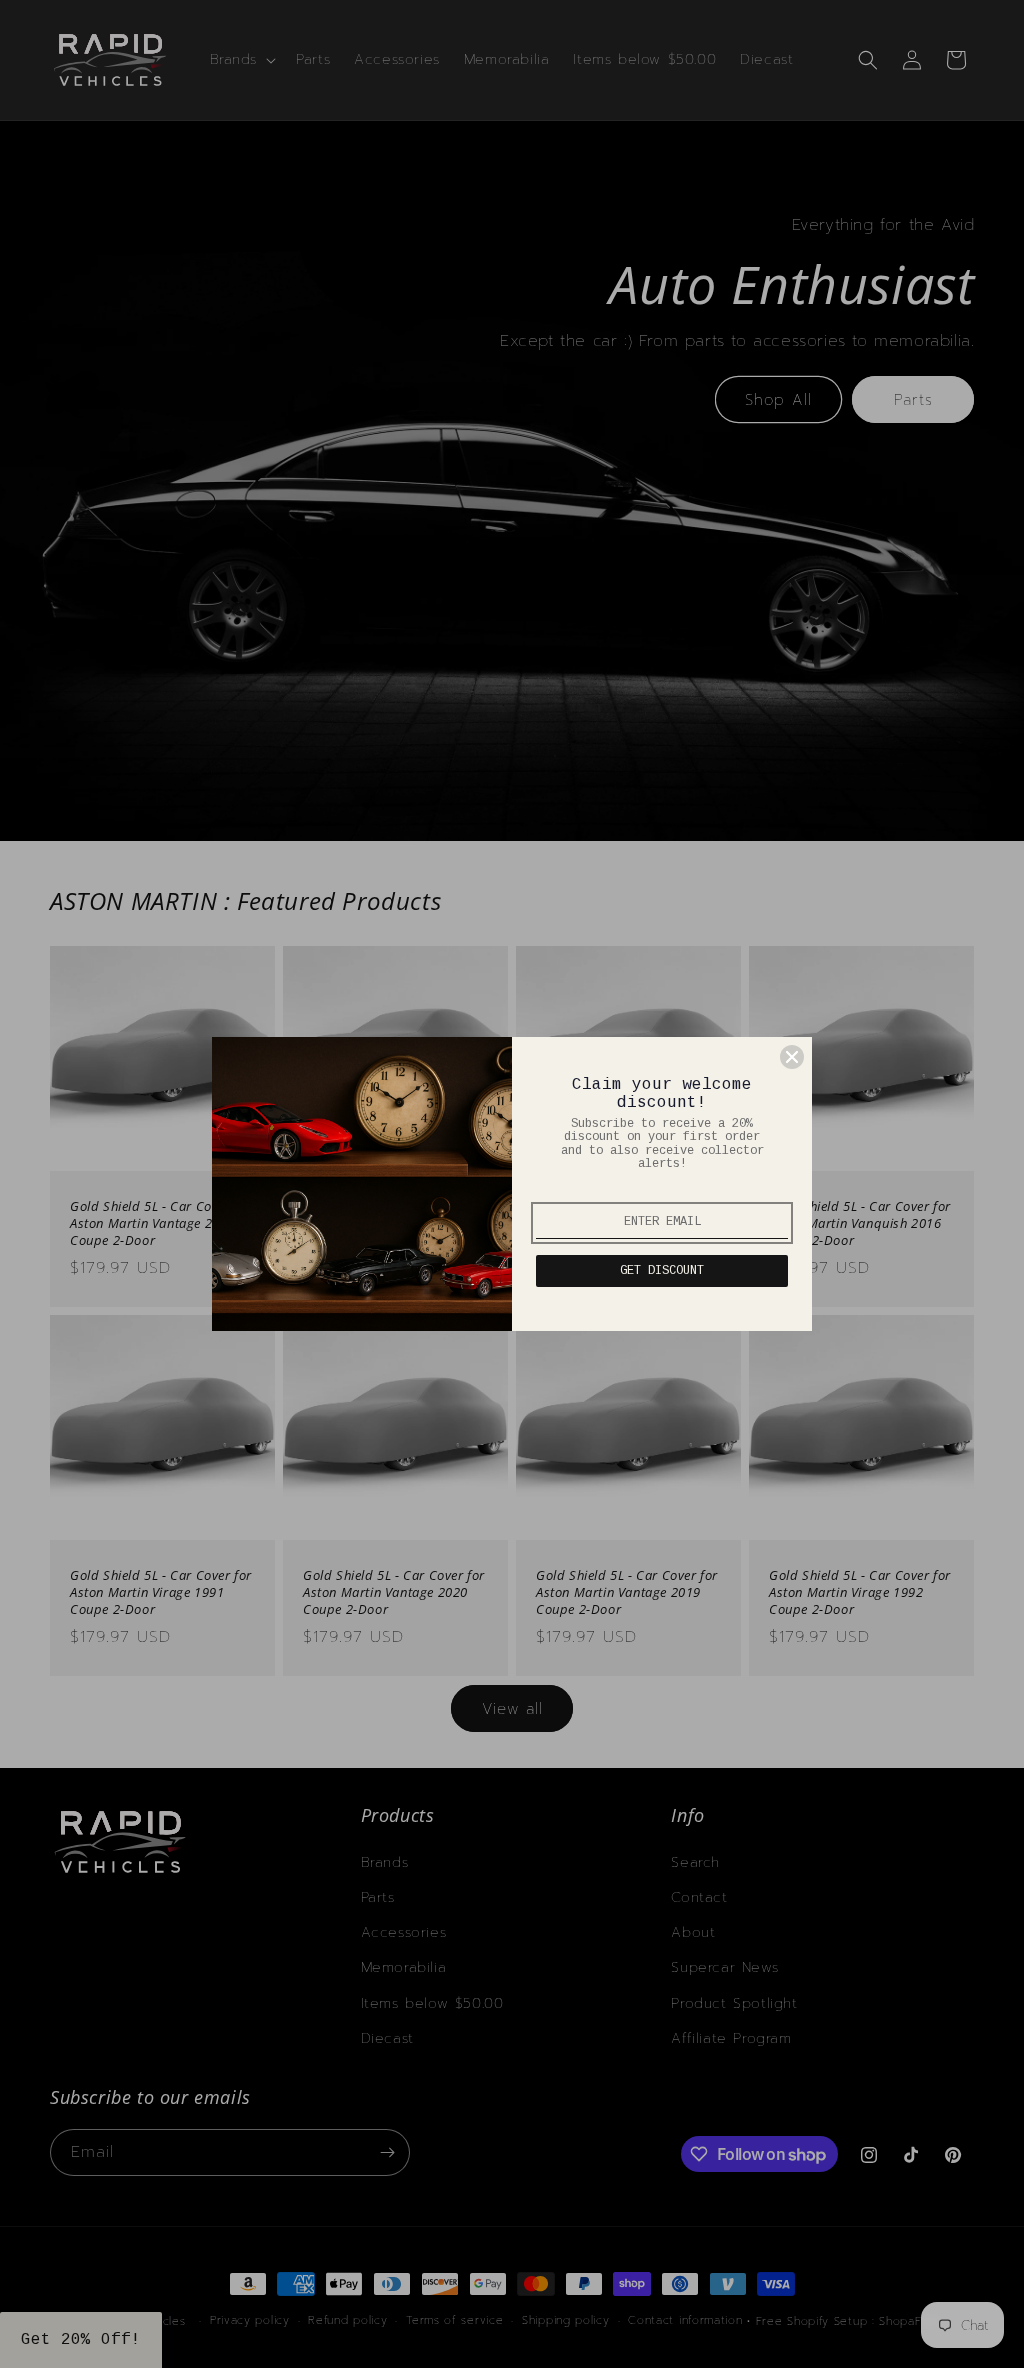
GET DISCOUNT (662, 1271)
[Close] (792, 1057)
